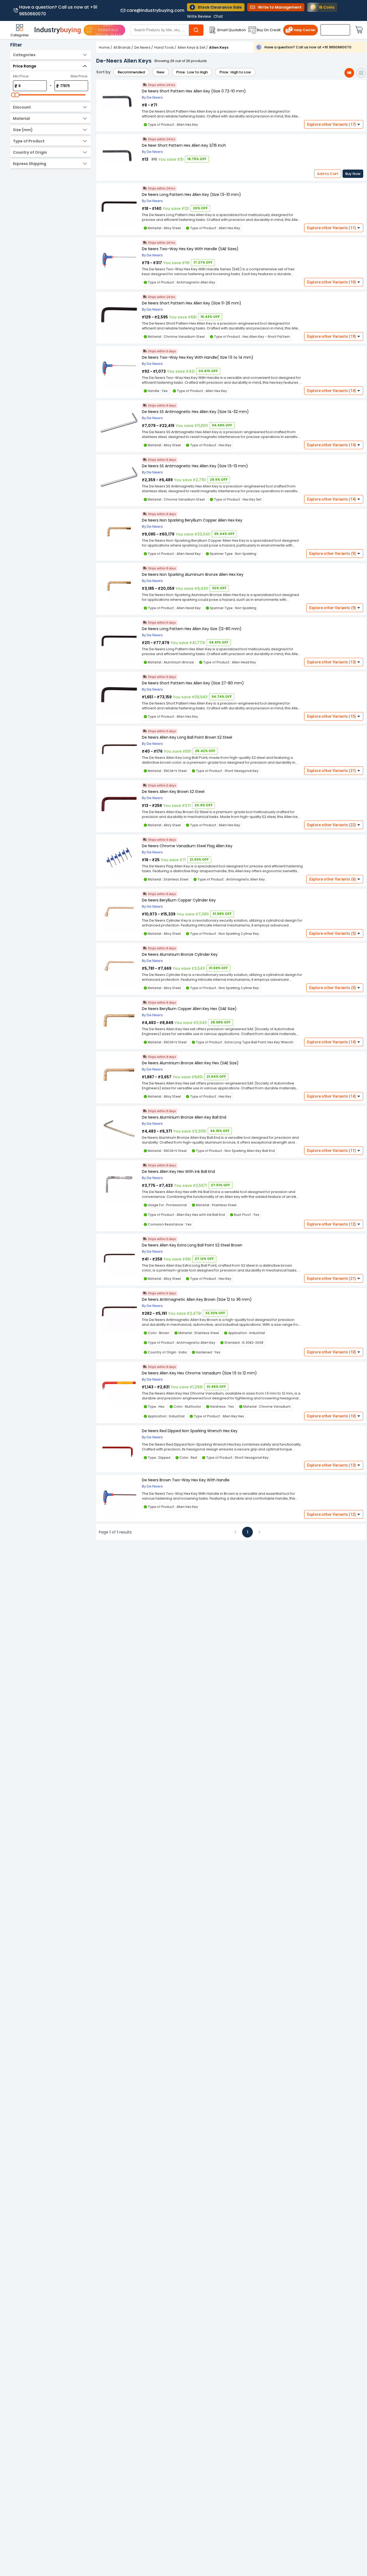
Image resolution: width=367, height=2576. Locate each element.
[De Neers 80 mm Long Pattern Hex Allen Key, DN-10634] (119, 641)
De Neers (142, 47)
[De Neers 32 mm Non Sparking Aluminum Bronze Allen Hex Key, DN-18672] (119, 586)
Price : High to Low (235, 72)
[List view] (349, 73)
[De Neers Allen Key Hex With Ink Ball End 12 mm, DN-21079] (119, 1183)
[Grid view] (361, 73)
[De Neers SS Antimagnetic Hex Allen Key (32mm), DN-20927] (119, 424)
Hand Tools (164, 47)
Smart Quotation (231, 30)
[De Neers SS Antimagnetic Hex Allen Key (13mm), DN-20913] (119, 478)
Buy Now (353, 174)
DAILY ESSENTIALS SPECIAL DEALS (108, 30)
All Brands (122, 47)
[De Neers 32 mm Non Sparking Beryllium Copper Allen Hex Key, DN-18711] (119, 532)
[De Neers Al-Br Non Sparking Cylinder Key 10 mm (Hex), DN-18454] (119, 966)
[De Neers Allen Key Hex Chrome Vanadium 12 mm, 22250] (119, 1385)
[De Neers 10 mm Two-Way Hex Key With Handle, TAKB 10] (119, 1498)
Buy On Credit (269, 30)
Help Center (305, 30)
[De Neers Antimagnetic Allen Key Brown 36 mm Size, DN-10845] (119, 1311)
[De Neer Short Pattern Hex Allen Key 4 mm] (119, 103)
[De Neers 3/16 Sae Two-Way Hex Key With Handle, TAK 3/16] (119, 261)
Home (104, 47)
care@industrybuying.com (155, 10)
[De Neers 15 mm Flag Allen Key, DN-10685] (119, 858)
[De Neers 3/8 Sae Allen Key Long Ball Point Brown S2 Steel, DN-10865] (119, 749)
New (161, 72)
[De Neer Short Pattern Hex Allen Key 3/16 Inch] (119, 157)
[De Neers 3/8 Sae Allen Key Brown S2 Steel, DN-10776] (119, 804)
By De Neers (152, 97)
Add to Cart (328, 174)
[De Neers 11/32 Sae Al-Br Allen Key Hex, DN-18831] (119, 1075)
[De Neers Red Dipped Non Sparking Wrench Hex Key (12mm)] (119, 1449)
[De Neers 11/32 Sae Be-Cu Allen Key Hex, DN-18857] (119, 1021)
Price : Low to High (192, 72)
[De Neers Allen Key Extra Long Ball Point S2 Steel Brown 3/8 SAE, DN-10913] (119, 1257)
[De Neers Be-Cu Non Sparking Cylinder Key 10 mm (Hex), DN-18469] (119, 912)
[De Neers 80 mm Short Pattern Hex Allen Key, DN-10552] (119, 695)
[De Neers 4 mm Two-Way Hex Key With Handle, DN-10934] (119, 369)
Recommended (131, 72)
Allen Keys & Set (191, 47)
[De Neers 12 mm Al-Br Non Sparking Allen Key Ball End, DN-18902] (119, 1129)
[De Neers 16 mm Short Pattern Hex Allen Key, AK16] (119, 315)
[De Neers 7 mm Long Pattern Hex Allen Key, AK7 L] (119, 206)
